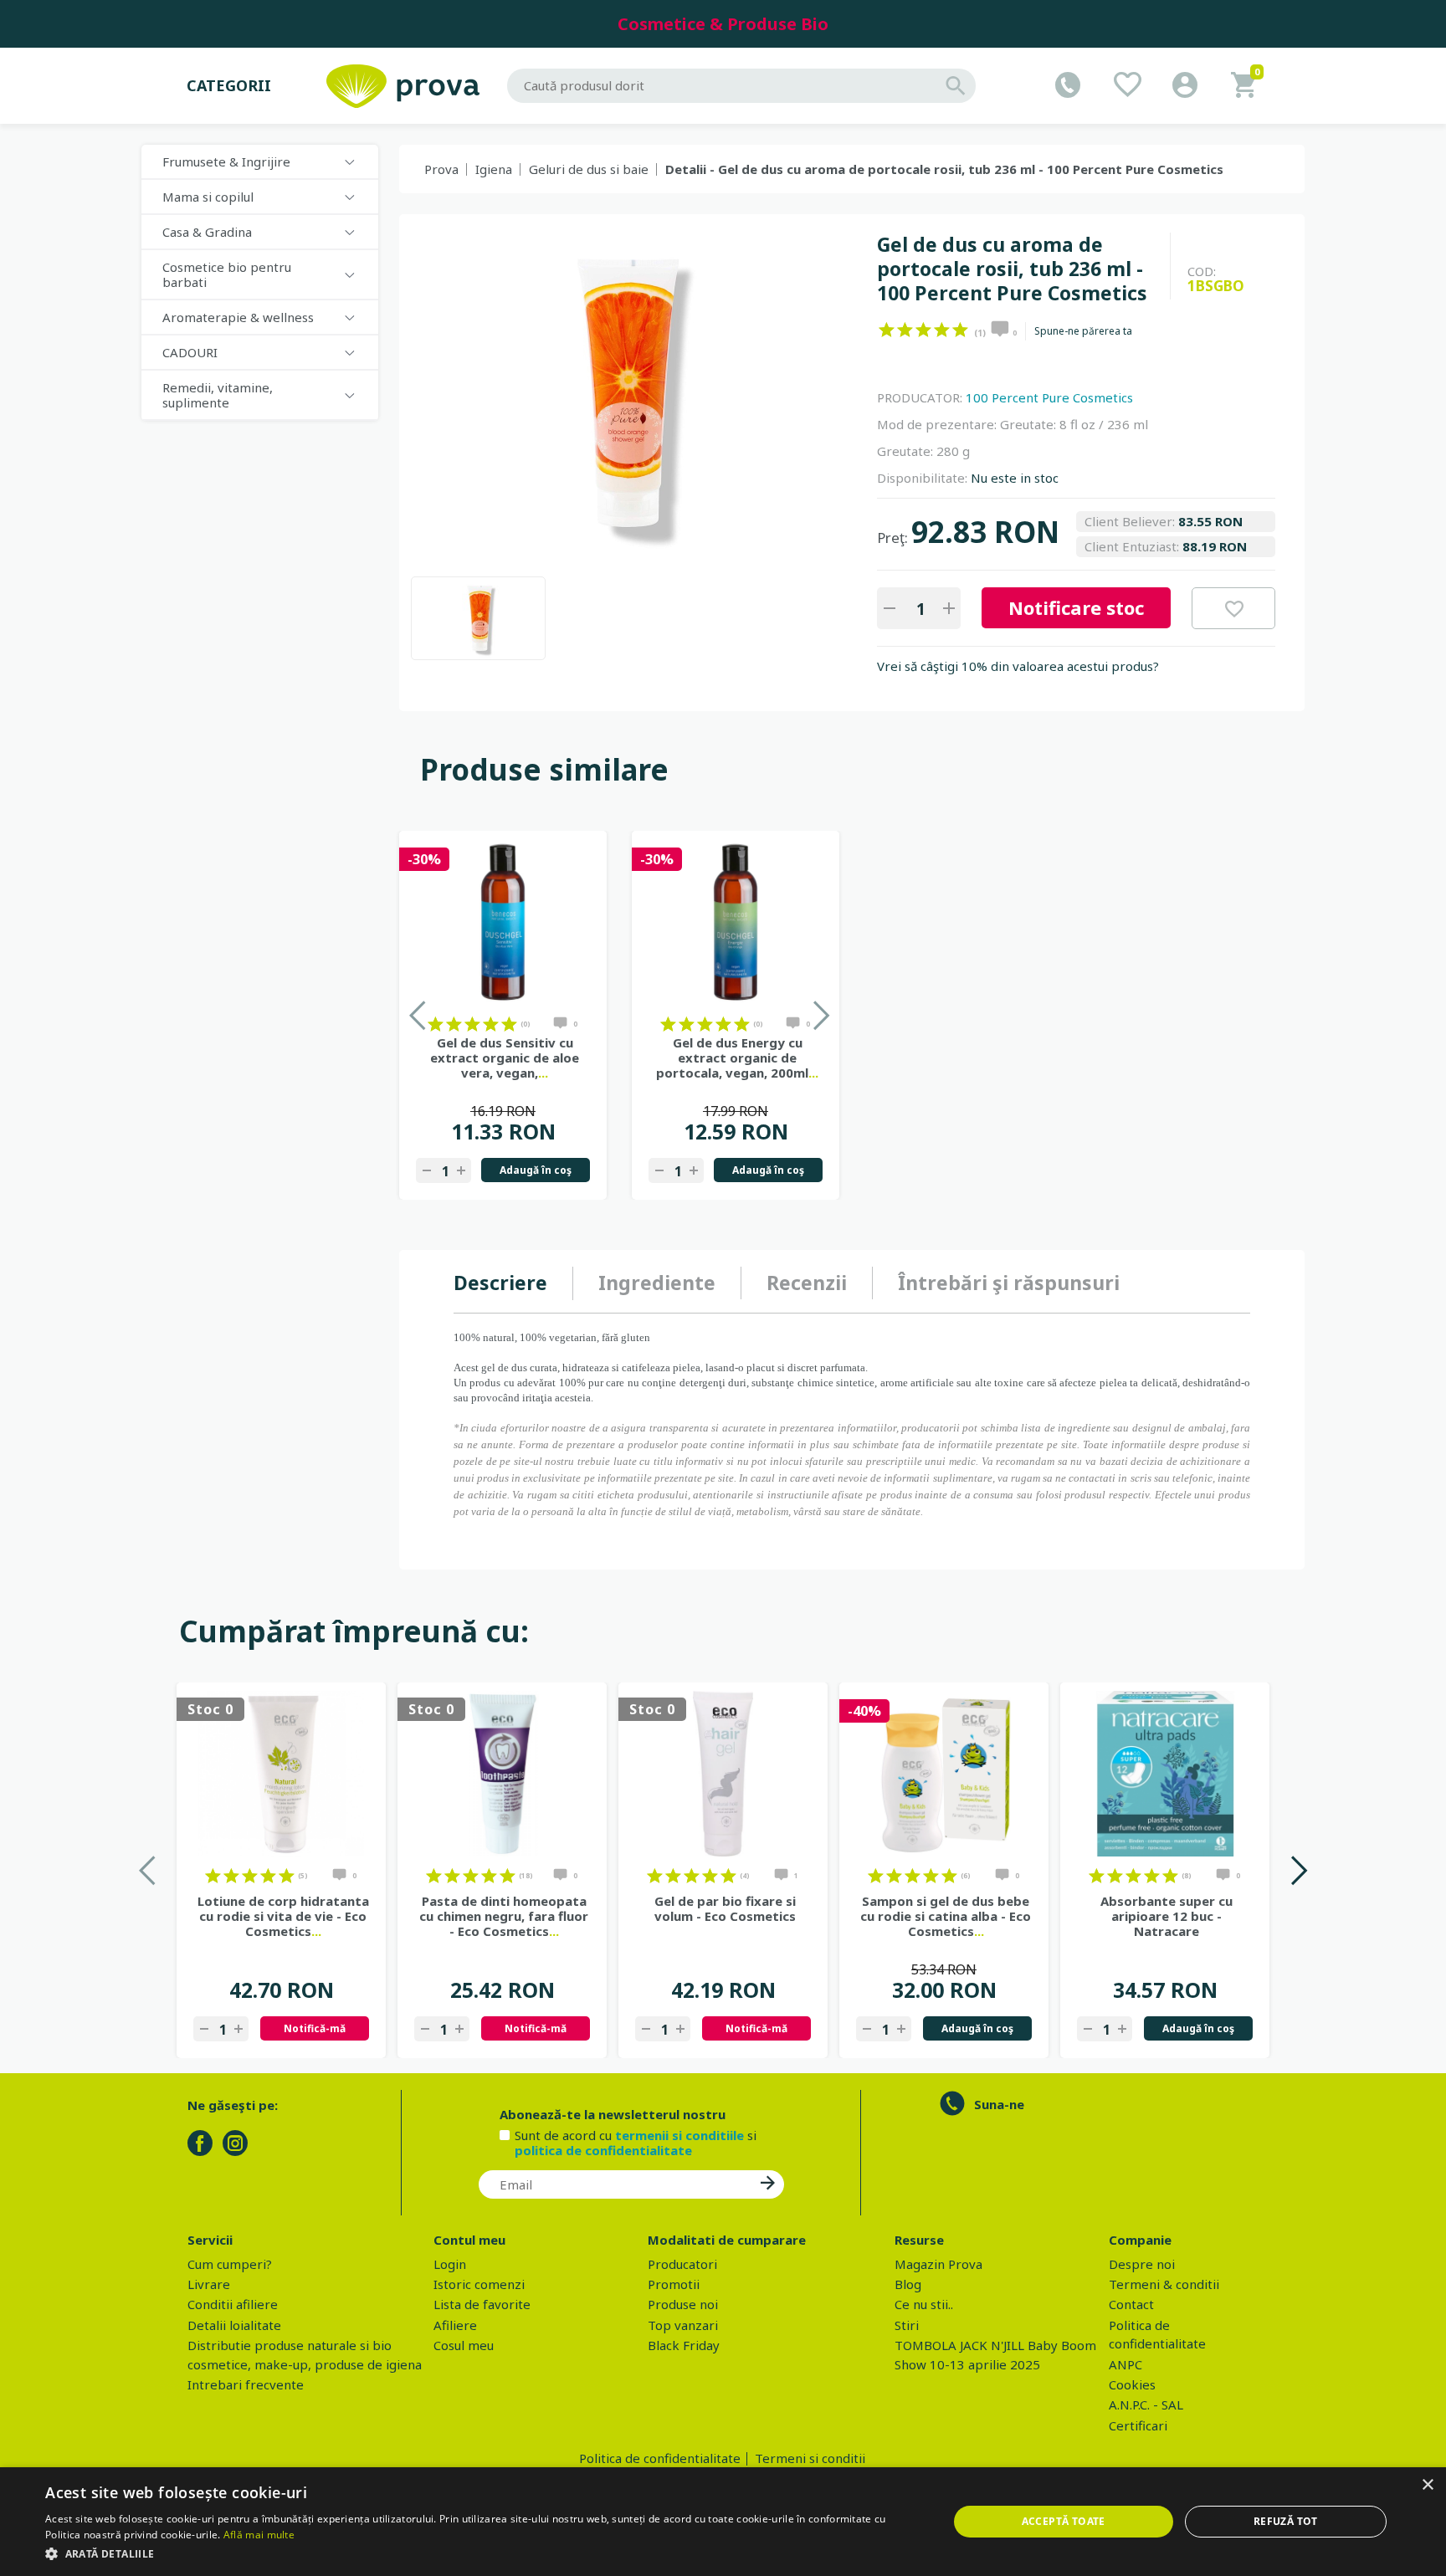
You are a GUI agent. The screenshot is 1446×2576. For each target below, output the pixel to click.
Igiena (494, 169)
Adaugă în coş (536, 1170)
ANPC (1126, 2364)
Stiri (907, 2325)
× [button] (1427, 2485)
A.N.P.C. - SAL (1146, 2404)
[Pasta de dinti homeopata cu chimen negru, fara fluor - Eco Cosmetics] (502, 1774)
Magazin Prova (938, 2264)
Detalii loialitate (234, 2325)
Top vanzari (683, 2325)
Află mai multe (259, 2535)
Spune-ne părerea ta (1083, 331)
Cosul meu (464, 2345)
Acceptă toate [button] (1064, 2521)
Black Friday (684, 2345)
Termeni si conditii (810, 2458)
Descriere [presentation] (500, 1283)
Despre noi (1142, 2264)
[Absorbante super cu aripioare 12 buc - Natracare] (1165, 1774)
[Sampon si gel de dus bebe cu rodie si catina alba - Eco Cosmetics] (944, 1774)
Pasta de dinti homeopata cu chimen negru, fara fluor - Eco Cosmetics (504, 1916)
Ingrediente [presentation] (657, 1283)
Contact (1131, 2304)
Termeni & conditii (1164, 2284)
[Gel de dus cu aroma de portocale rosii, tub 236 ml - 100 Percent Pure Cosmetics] (478, 618)
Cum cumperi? (230, 2264)
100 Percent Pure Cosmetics (1049, 397)
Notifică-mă (315, 2028)
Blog (908, 2284)
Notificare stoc (1076, 607)
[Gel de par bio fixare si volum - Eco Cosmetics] (723, 1774)
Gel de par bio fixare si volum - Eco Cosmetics (725, 1908)
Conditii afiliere (233, 2304)
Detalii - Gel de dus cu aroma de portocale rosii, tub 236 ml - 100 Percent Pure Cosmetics (944, 169)
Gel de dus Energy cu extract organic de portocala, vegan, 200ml (737, 1058)
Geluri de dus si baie (589, 169)
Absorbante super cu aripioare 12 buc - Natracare (1167, 1916)
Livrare (209, 2284)
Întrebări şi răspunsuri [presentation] (1009, 1283)
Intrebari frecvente (246, 2384)
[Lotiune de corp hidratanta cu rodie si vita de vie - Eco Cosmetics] (281, 1774)
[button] (483, 2553)
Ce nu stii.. (924, 2304)
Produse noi (683, 2304)
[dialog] (723, 2522)
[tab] (513, 1283)
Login (450, 2264)
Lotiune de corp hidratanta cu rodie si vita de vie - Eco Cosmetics (283, 1916)
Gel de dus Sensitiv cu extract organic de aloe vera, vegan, (505, 1058)
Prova (441, 169)
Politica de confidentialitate (660, 2458)
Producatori (682, 2264)
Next (1298, 1870)
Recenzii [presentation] (807, 1283)
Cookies (1132, 2384)
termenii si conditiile (679, 2135)
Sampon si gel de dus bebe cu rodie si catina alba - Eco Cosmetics (946, 1916)
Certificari (1138, 2425)
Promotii (674, 2284)
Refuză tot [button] (1286, 2521)
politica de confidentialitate (603, 2150)
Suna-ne (999, 2104)
